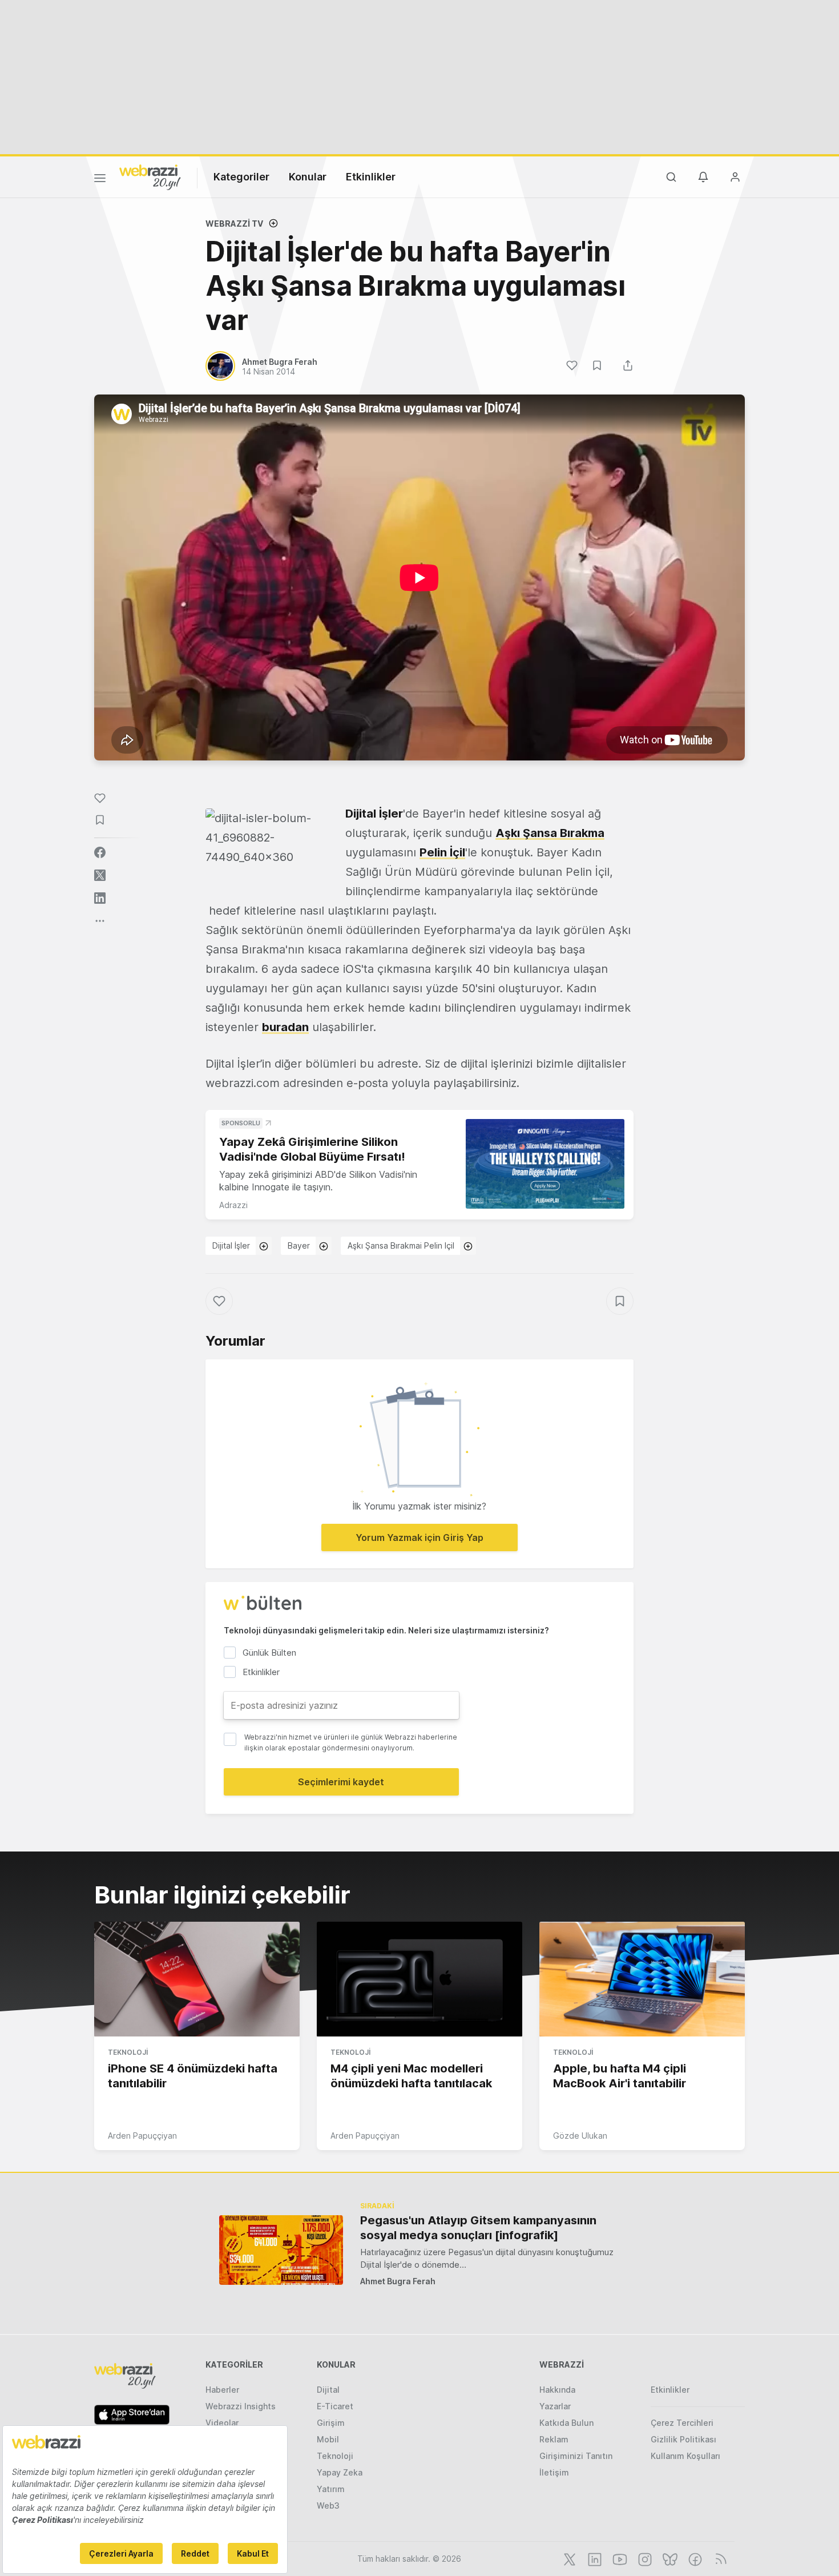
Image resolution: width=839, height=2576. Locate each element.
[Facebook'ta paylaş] (100, 852)
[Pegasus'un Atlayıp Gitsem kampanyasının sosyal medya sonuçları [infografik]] (281, 2250)
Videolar (222, 2423)
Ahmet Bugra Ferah (398, 2281)
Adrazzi (233, 1205)
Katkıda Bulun (566, 2423)
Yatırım (331, 2489)
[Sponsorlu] (545, 1164)
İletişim (554, 2472)
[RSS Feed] (719, 2558)
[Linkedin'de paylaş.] (100, 898)
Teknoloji (128, 2052)
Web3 (328, 2505)
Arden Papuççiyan (142, 2136)
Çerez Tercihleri (682, 2423)
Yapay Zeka (340, 2472)
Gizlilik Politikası (683, 2439)
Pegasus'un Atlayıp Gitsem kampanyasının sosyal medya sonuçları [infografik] (478, 2228)
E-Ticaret (335, 2406)
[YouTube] (619, 2558)
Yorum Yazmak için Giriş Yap (419, 1537)
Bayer (299, 1245)
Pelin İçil (442, 852)
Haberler (222, 2390)
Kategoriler (241, 177)
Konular (308, 177)
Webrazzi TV (234, 224)
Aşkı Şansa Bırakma (550, 833)
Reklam (554, 2439)
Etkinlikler (371, 177)
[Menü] (100, 180)
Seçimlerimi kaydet (341, 1782)
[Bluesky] (669, 2558)
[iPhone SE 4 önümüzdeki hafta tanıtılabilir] (197, 1979)
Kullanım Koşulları (685, 2456)
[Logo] (150, 176)
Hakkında (557, 2390)
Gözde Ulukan (580, 2136)
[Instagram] (644, 2558)
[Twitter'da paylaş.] (100, 875)
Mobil (328, 2439)
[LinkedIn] (594, 2558)
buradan (285, 1027)
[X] (568, 2558)
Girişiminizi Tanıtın (576, 2456)
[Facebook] (694, 2558)
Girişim (331, 2423)
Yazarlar (555, 2406)
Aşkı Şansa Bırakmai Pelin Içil (401, 1245)
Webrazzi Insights (241, 2406)
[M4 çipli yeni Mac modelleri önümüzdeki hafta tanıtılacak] (419, 1979)
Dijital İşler (374, 814)
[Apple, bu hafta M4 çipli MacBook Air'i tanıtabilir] (642, 1979)
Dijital (328, 2390)
